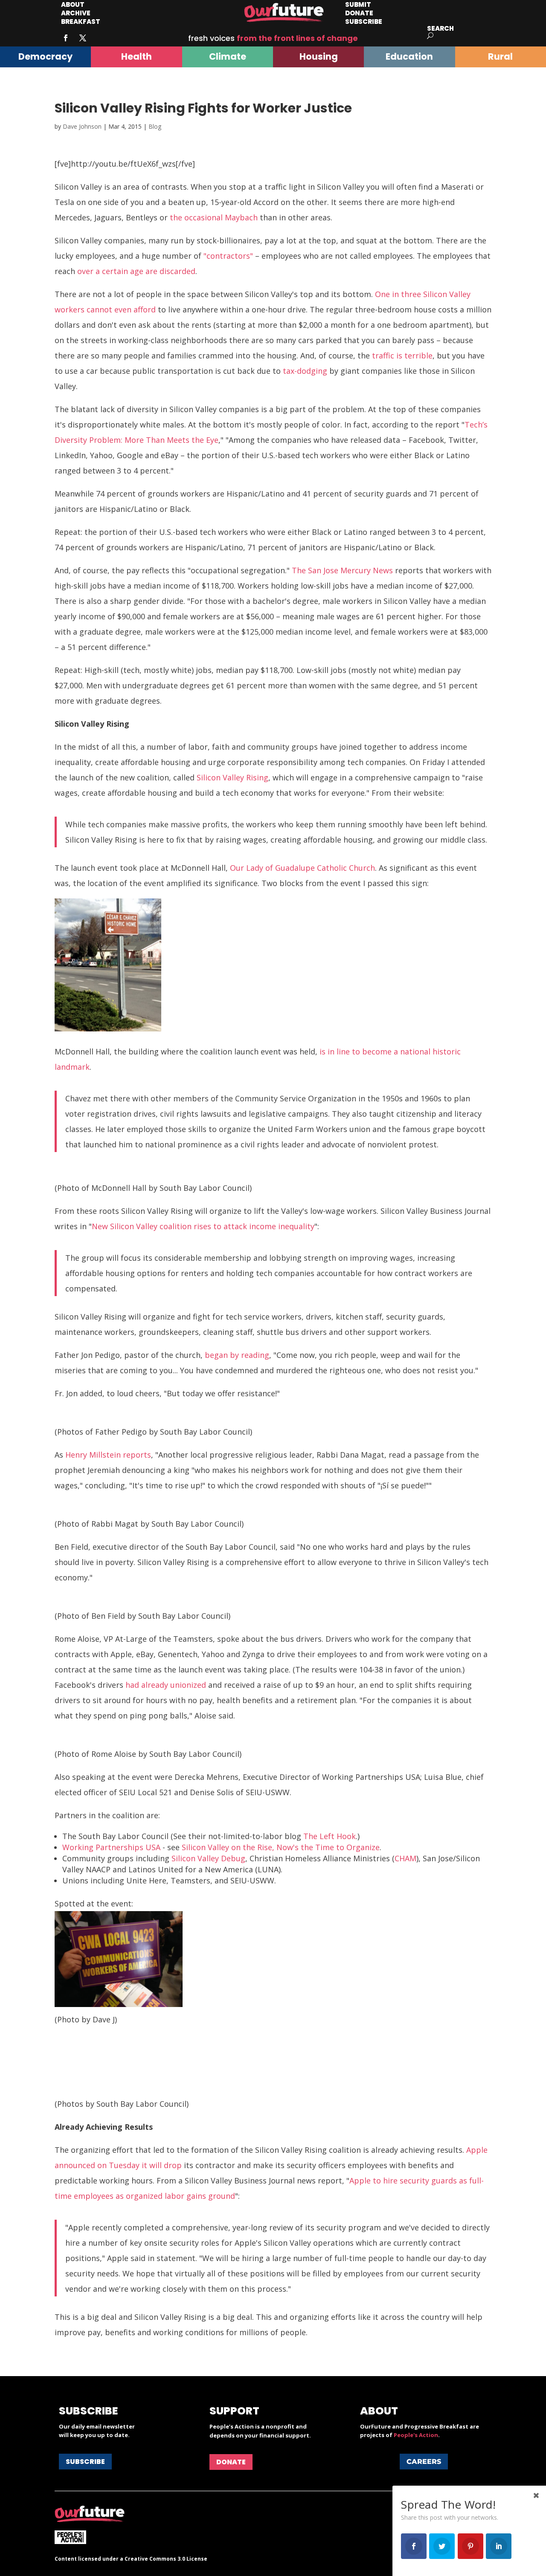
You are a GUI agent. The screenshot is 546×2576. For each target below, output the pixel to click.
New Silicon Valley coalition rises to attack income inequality (203, 1226)
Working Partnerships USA (111, 1847)
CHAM (405, 1858)
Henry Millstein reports (108, 1455)
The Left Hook (330, 1836)
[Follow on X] (83, 38)
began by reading (237, 1355)
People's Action (416, 2435)
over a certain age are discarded (136, 271)
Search (440, 28)
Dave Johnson (82, 126)
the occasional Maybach (214, 217)
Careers (424, 2462)
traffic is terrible (402, 355)
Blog (155, 126)
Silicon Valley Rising (232, 777)
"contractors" (228, 256)
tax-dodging (305, 371)
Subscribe (364, 22)
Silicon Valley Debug (208, 1858)
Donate (231, 2462)
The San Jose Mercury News (342, 570)
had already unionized (166, 1685)
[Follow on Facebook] (66, 38)
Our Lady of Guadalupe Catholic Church (302, 868)
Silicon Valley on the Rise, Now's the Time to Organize (281, 1847)
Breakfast (81, 22)
